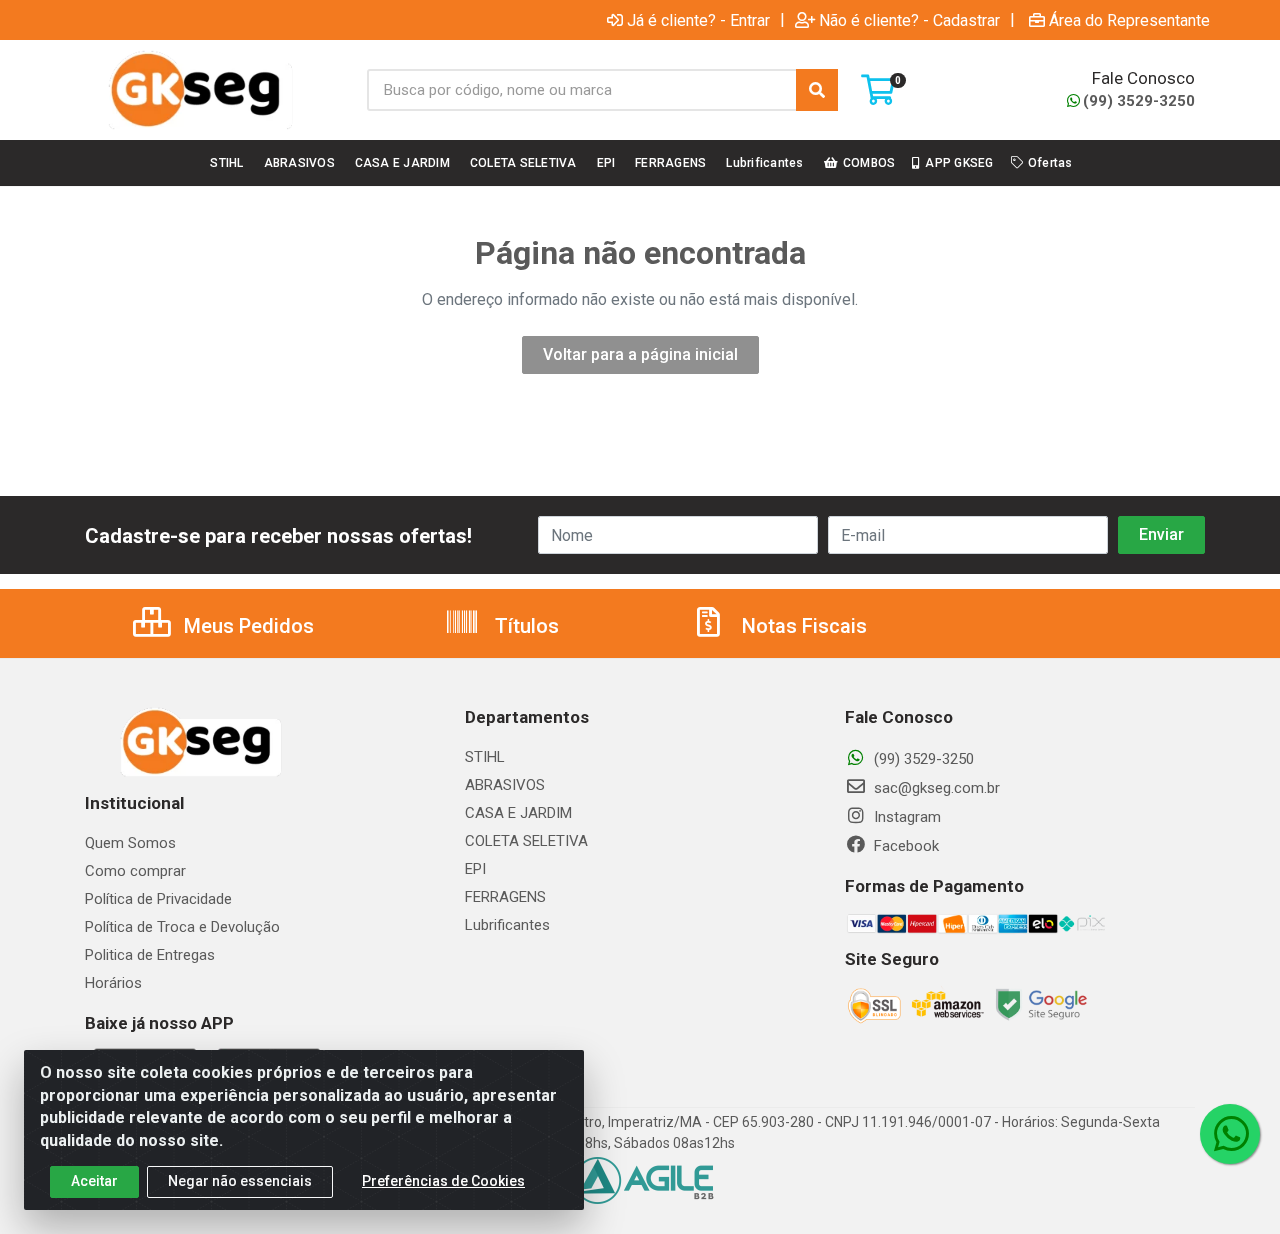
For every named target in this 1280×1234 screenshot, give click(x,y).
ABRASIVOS (505, 785)
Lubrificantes (507, 925)
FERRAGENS (505, 897)
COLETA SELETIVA (526, 841)
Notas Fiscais (802, 626)
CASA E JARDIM (518, 813)
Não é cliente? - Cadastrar (909, 20)
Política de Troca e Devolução (182, 927)
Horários (113, 983)
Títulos (524, 626)
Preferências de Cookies (443, 1181)
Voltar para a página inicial (640, 354)
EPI (475, 869)
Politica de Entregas (150, 955)
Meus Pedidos (246, 626)
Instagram (905, 817)
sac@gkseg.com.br (935, 788)
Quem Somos (130, 843)
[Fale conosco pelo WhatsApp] (1230, 1134)
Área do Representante (1129, 20)
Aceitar (94, 1181)
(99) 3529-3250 (1139, 101)
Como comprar (135, 871)
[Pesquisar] (817, 90)
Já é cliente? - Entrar (698, 20)
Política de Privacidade (158, 899)
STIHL (485, 757)
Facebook (904, 846)
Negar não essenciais (240, 1181)
